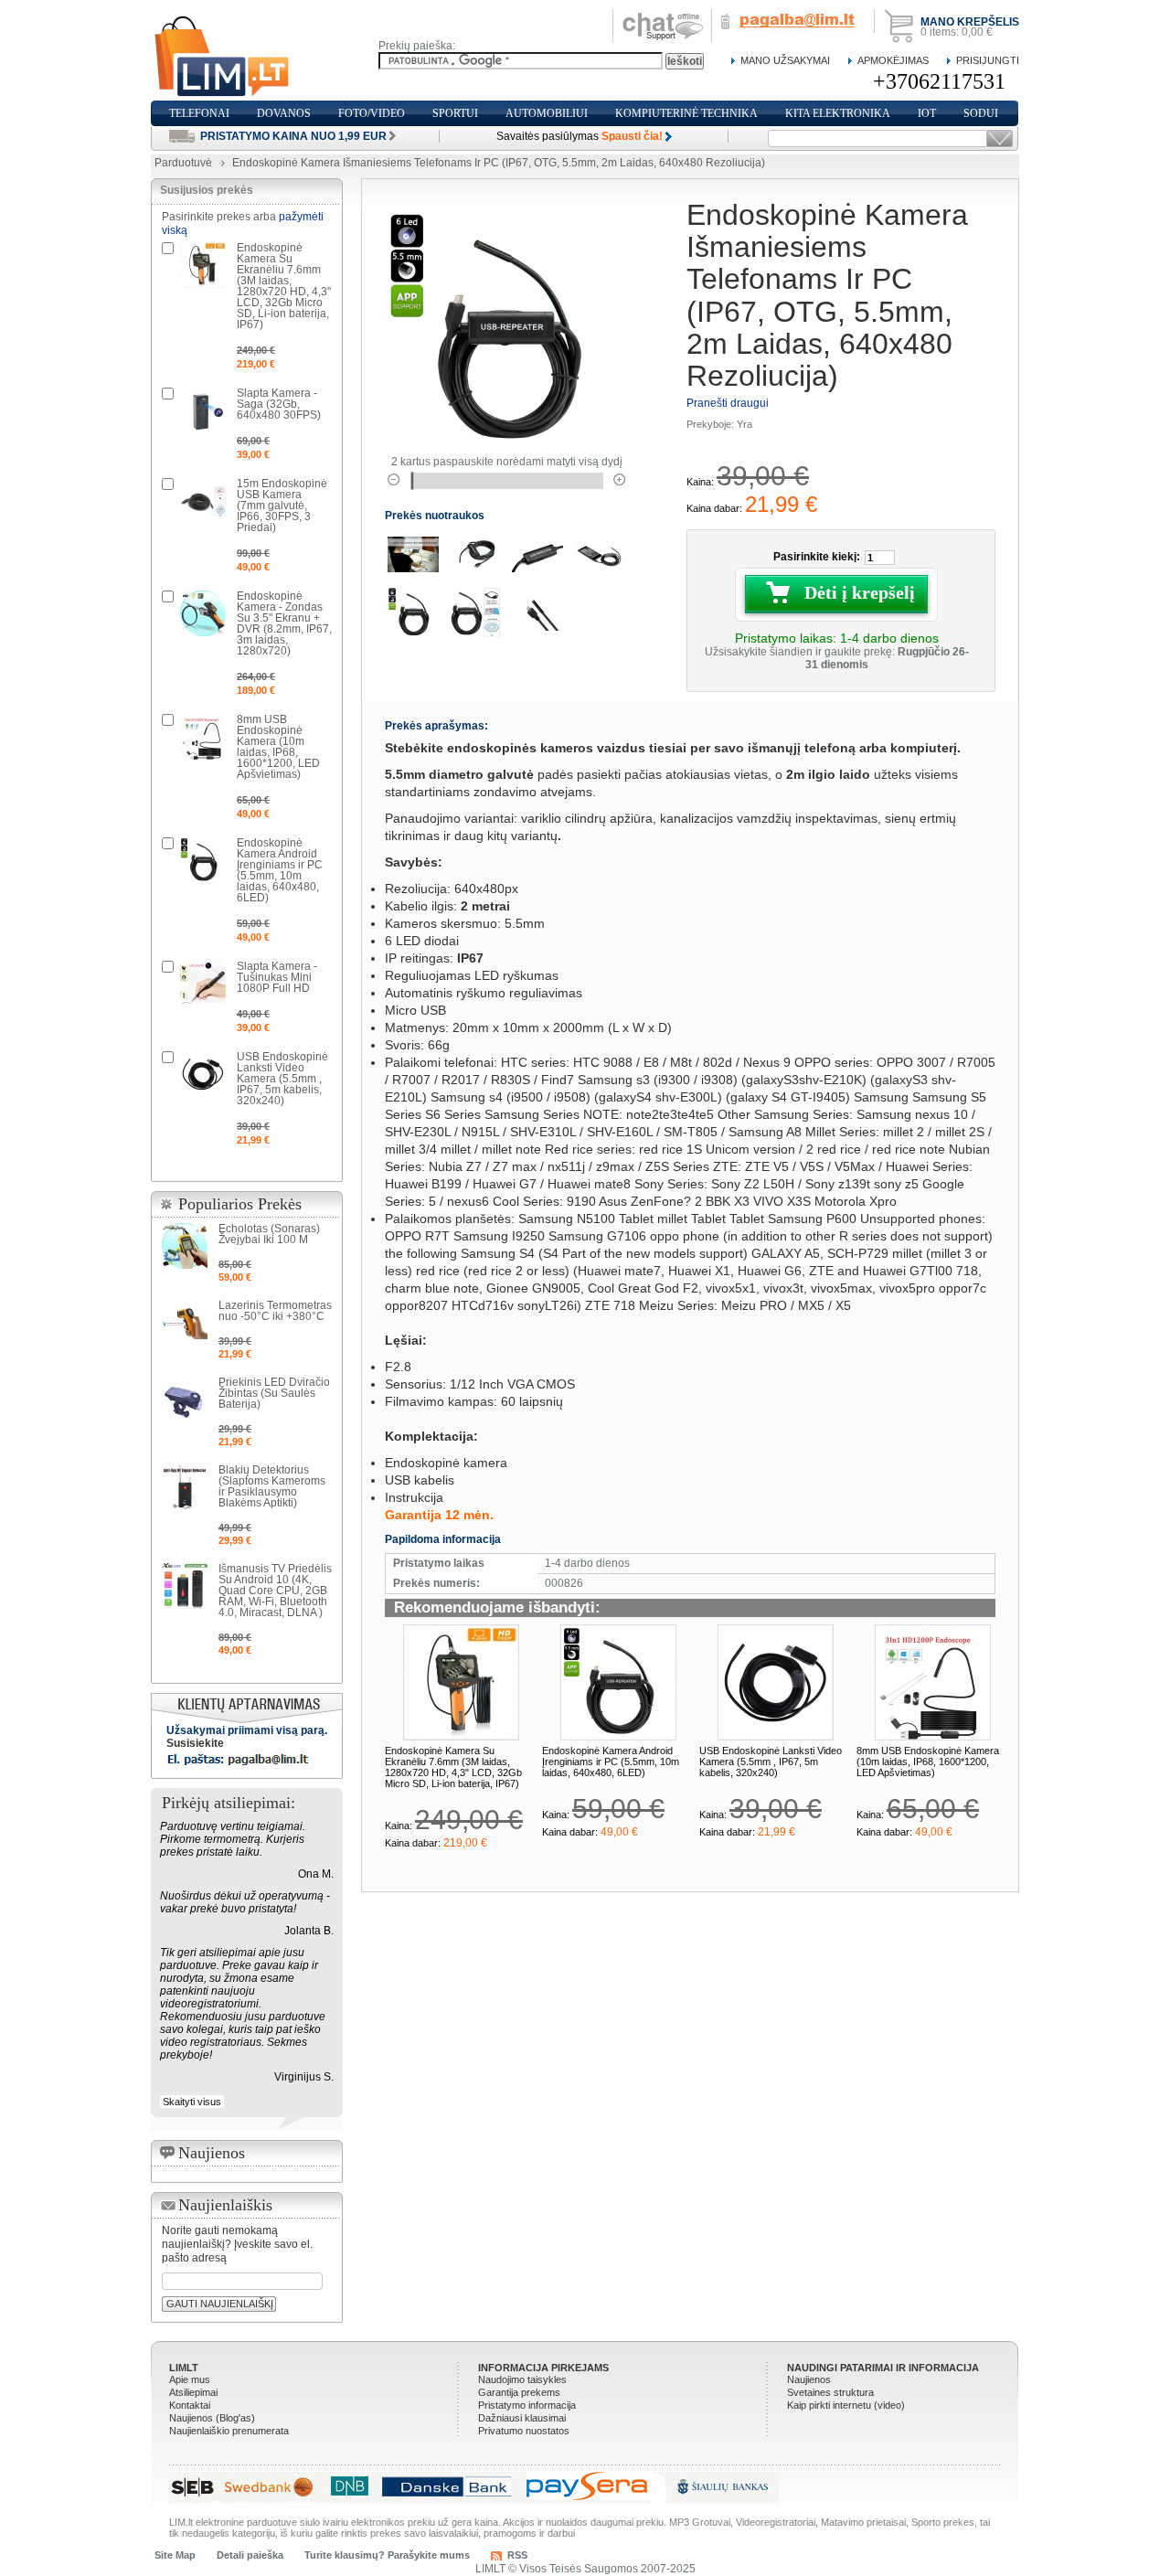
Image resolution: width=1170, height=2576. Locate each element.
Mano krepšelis (970, 22)
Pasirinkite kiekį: (817, 557)
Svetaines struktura (830, 2392)
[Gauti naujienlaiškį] (1000, 138)
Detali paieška (250, 2555)
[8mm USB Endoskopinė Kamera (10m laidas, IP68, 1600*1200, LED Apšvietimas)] (933, 1682)
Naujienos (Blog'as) (212, 2418)
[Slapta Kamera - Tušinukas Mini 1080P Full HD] (203, 984)
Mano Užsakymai (785, 60)
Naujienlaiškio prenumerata (229, 2431)
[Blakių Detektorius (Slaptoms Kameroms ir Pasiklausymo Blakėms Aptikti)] (185, 1487)
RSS (517, 2555)
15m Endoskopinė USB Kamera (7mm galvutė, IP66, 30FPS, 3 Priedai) (282, 506)
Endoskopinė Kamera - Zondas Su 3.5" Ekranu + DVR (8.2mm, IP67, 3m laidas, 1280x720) (284, 623)
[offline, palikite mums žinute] (663, 16)
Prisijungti (988, 60)
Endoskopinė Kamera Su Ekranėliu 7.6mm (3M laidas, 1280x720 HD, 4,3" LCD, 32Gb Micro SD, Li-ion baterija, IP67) (453, 1767)
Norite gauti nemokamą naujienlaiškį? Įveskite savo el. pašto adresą (237, 2244)
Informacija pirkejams (543, 2368)
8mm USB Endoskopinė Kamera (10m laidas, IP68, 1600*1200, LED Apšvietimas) (928, 1762)
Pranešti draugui (728, 403)
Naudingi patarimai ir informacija (883, 2368)
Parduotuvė (183, 163)
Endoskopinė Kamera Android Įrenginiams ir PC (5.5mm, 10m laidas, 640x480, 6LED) (611, 1762)
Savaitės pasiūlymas (580, 136)
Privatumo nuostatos (524, 2431)
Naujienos (809, 2379)
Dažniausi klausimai (522, 2418)
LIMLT (184, 2368)
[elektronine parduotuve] (223, 57)
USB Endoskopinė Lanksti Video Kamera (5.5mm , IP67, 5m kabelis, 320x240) (771, 1762)
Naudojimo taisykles (522, 2379)
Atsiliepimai (193, 2392)
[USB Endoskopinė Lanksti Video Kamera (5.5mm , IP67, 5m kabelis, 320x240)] (776, 1682)
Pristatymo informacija (527, 2405)
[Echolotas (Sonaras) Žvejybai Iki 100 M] (185, 1246)
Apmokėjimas (893, 60)
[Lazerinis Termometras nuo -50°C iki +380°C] (185, 1323)
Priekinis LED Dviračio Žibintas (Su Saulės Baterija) (274, 1393)
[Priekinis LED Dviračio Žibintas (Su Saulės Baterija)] (185, 1400)
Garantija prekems (519, 2392)
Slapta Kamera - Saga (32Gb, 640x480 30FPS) (279, 404)
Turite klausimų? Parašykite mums (387, 2555)
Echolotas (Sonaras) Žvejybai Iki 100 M (269, 1234)
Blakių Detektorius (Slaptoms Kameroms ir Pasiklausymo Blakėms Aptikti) (272, 1486)
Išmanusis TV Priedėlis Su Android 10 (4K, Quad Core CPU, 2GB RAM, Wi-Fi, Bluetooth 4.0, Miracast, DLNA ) (275, 1591)
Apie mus (190, 2379)
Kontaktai (190, 2405)
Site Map (175, 2555)
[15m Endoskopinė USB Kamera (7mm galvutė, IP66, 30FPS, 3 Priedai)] (203, 501)
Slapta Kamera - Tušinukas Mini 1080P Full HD (277, 977)
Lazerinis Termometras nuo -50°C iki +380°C (275, 1311)
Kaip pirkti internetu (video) (846, 2405)
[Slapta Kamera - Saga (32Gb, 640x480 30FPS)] (203, 410)
